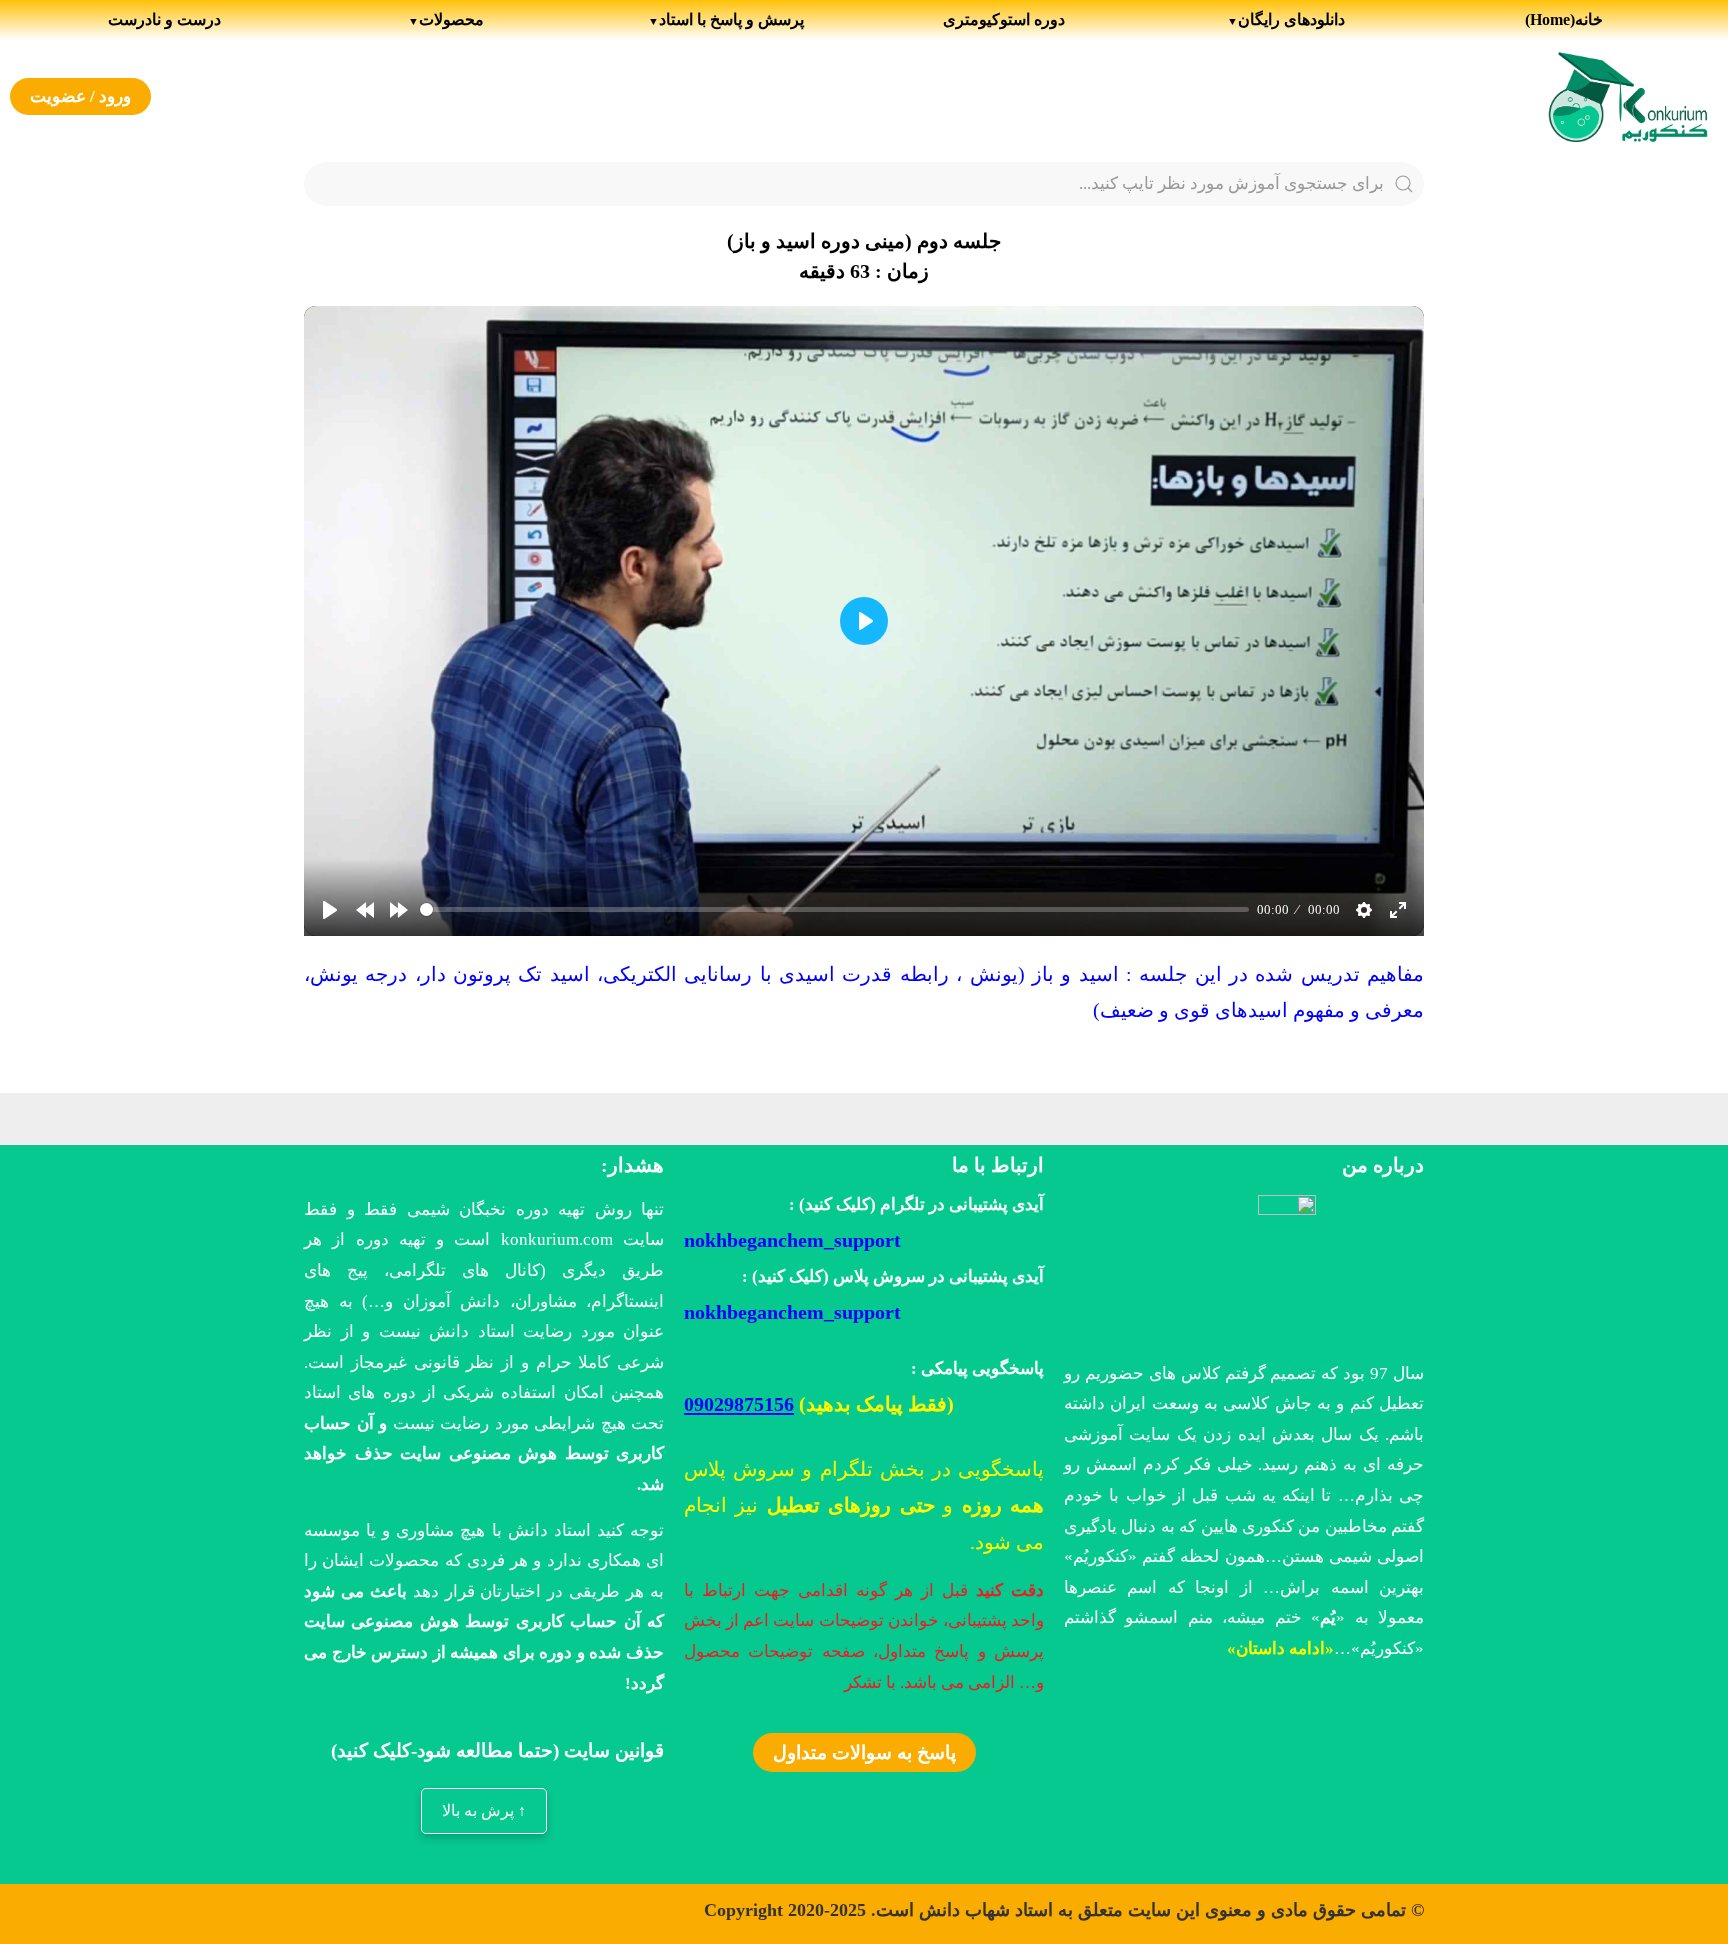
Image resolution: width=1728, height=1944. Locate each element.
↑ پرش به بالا (484, 1810)
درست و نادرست (164, 19)
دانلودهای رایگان (1291, 19)
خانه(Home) (1564, 19)
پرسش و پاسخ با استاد (731, 19)
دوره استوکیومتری (1004, 19)
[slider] (834, 909)
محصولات (451, 19)
